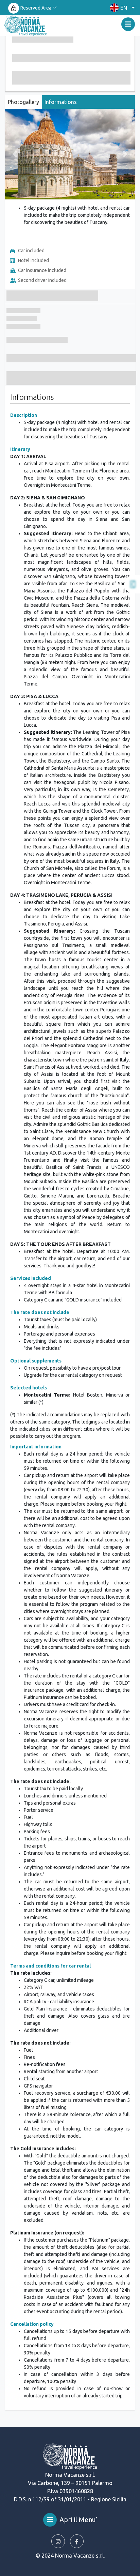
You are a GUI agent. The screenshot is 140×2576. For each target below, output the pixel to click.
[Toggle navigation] (128, 24)
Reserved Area (36, 8)
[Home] (26, 26)
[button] (121, 8)
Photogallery (23, 102)
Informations (61, 102)
